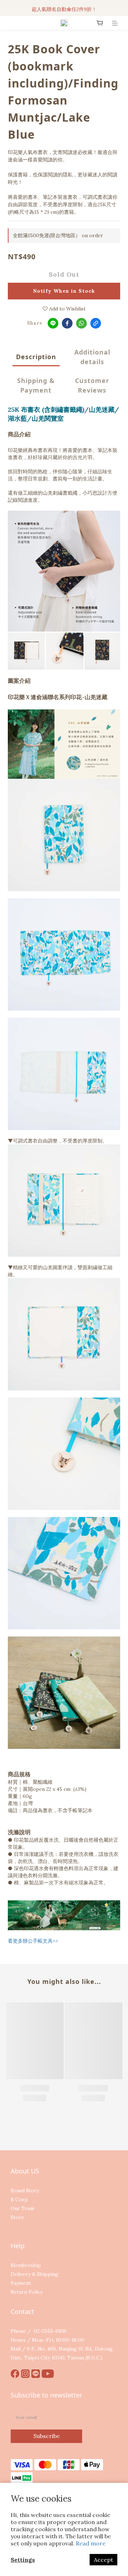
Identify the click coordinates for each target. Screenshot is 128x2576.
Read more (91, 2543)
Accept (103, 2560)
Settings (23, 2560)
